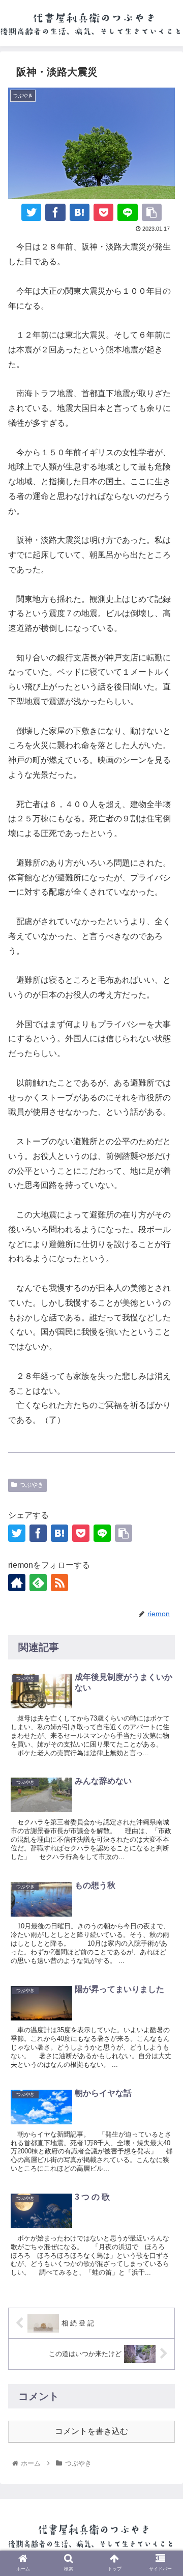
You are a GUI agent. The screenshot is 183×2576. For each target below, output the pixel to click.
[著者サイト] (17, 1583)
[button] (163, 1864)
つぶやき (32, 1485)
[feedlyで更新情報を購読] (38, 1583)
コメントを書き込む (91, 2431)
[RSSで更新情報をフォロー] (59, 1583)
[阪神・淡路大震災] (80, 212)
